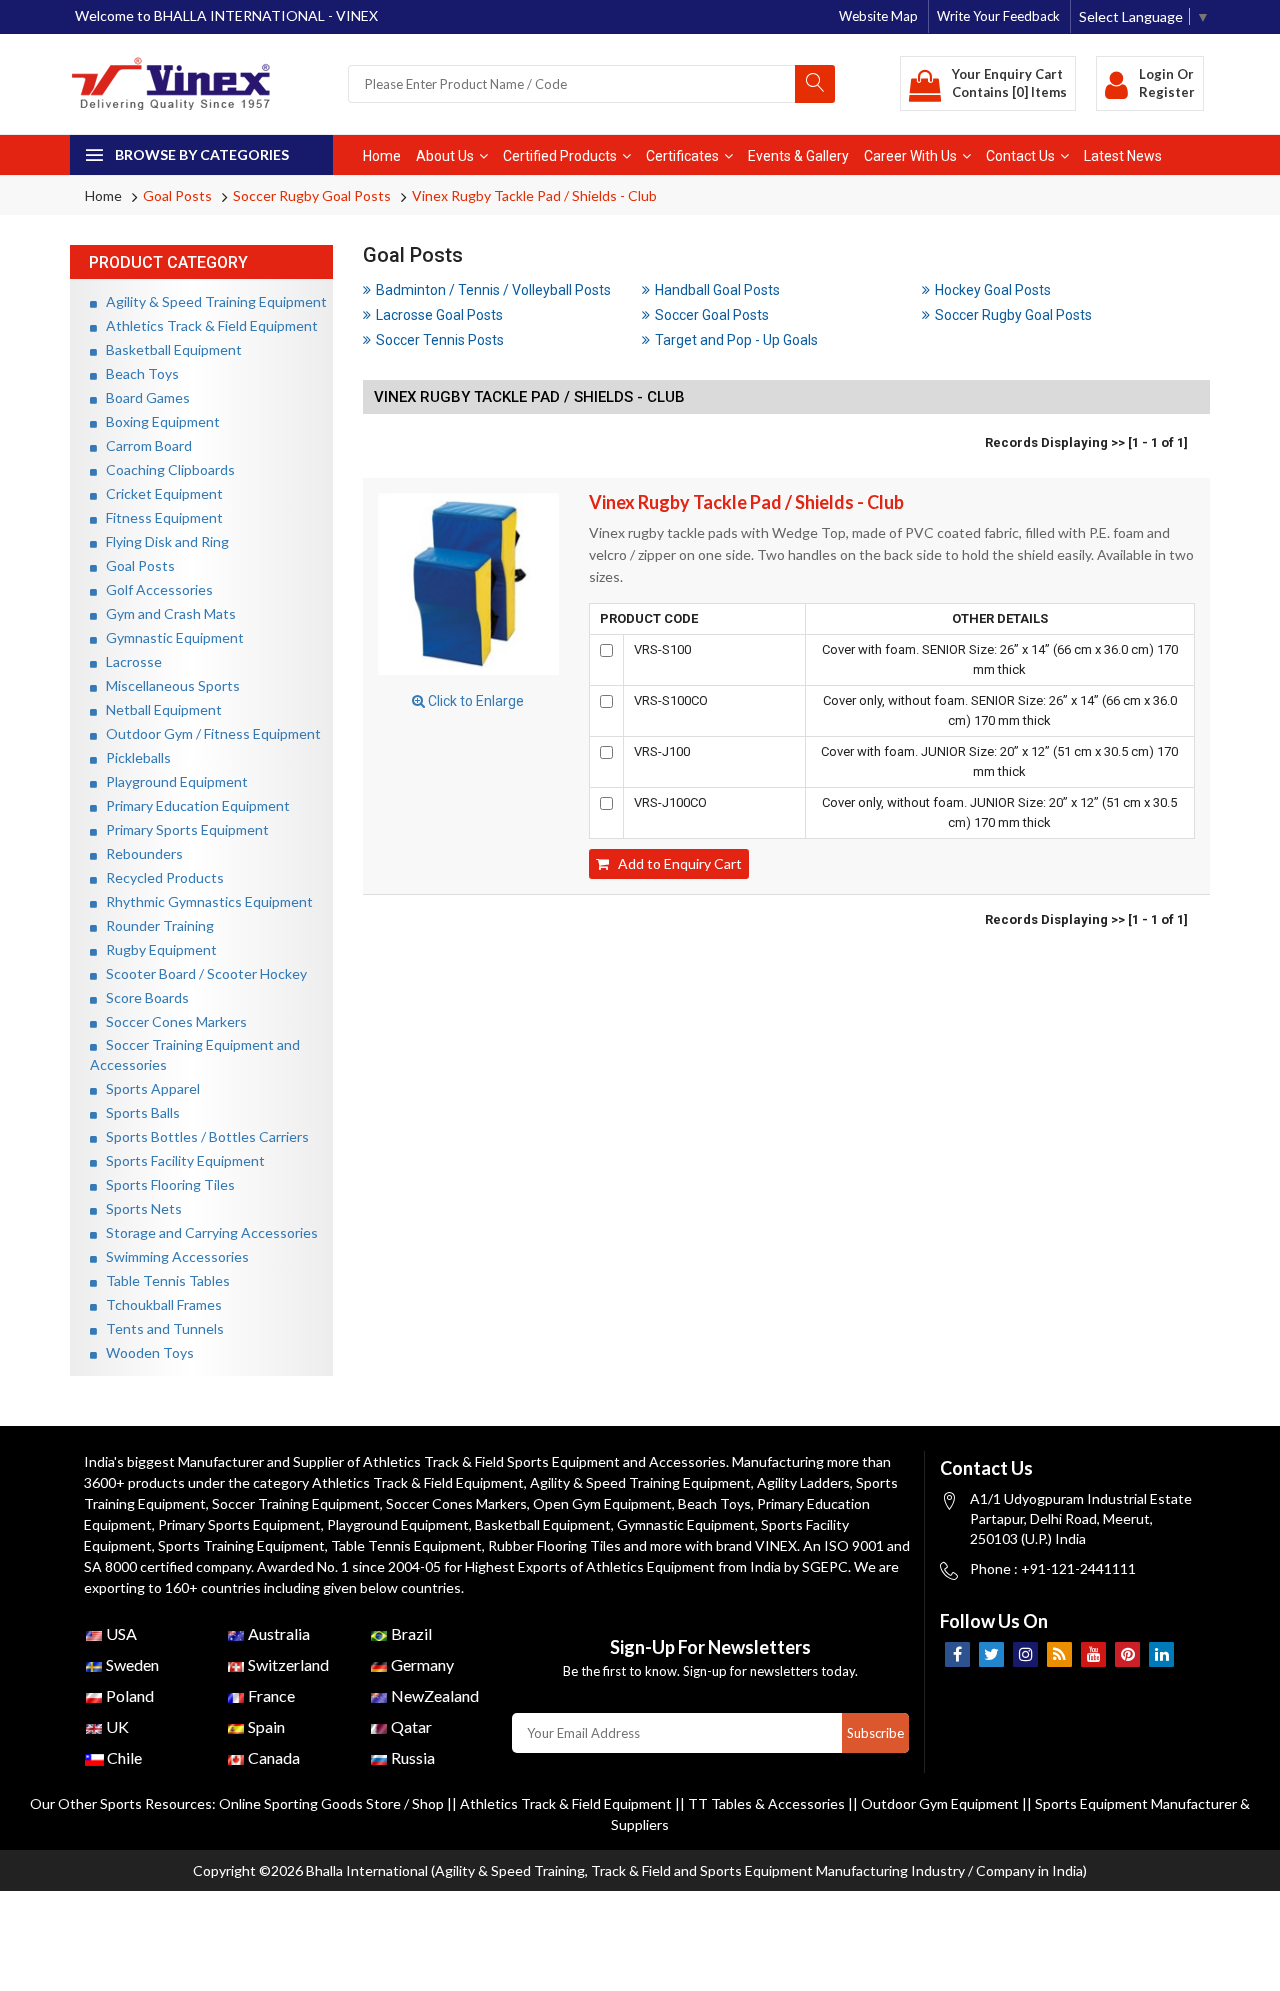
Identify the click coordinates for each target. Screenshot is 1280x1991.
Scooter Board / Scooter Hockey (202, 973)
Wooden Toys (145, 1352)
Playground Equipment (172, 781)
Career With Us (910, 156)
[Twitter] (991, 1654)
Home (382, 156)
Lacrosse (129, 661)
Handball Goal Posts (717, 290)
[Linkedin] (1161, 1654)
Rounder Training (155, 925)
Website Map (878, 16)
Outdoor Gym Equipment (940, 1803)
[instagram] (1025, 1654)
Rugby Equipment (157, 949)
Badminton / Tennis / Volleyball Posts (493, 290)
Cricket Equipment (160, 493)
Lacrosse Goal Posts (439, 315)
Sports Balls (138, 1112)
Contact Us (1020, 156)
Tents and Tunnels (160, 1328)
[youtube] (1093, 1654)
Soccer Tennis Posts (440, 340)
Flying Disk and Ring (163, 541)
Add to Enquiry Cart (675, 863)
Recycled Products (160, 877)
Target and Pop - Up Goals (736, 340)
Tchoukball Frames (159, 1304)
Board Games (143, 397)
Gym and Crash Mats (166, 613)
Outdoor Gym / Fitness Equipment (209, 733)
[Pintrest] (1127, 1654)
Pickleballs (134, 757)
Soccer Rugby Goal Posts (312, 195)
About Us (445, 156)
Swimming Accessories (173, 1256)
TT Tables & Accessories (766, 1803)
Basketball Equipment (169, 349)
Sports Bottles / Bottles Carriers (203, 1136)
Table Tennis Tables (163, 1280)
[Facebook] (957, 1654)
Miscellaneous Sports (168, 685)
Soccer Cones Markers (172, 1021)
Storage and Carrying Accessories (207, 1232)
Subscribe (875, 1733)
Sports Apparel (148, 1088)
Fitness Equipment (160, 517)
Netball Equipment (159, 709)
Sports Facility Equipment (181, 1160)
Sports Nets (139, 1208)
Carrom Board (144, 445)
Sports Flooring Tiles (166, 1184)
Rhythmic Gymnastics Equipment (205, 901)
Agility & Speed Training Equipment (212, 301)
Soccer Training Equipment (296, 1503)
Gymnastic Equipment (170, 637)
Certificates (682, 156)
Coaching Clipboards (166, 469)
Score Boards (143, 997)
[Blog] (1059, 1654)
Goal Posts (177, 195)
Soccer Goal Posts (712, 315)
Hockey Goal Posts (993, 290)
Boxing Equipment (158, 421)
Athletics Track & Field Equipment (207, 325)
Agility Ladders (803, 1482)
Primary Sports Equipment (183, 829)
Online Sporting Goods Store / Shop (333, 1803)
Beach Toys (138, 373)
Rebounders (140, 853)
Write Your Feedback (998, 16)
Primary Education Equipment (193, 805)
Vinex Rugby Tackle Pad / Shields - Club (534, 195)
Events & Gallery (798, 156)
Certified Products (560, 156)
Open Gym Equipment (602, 1503)
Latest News (1123, 156)
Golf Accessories (155, 589)
